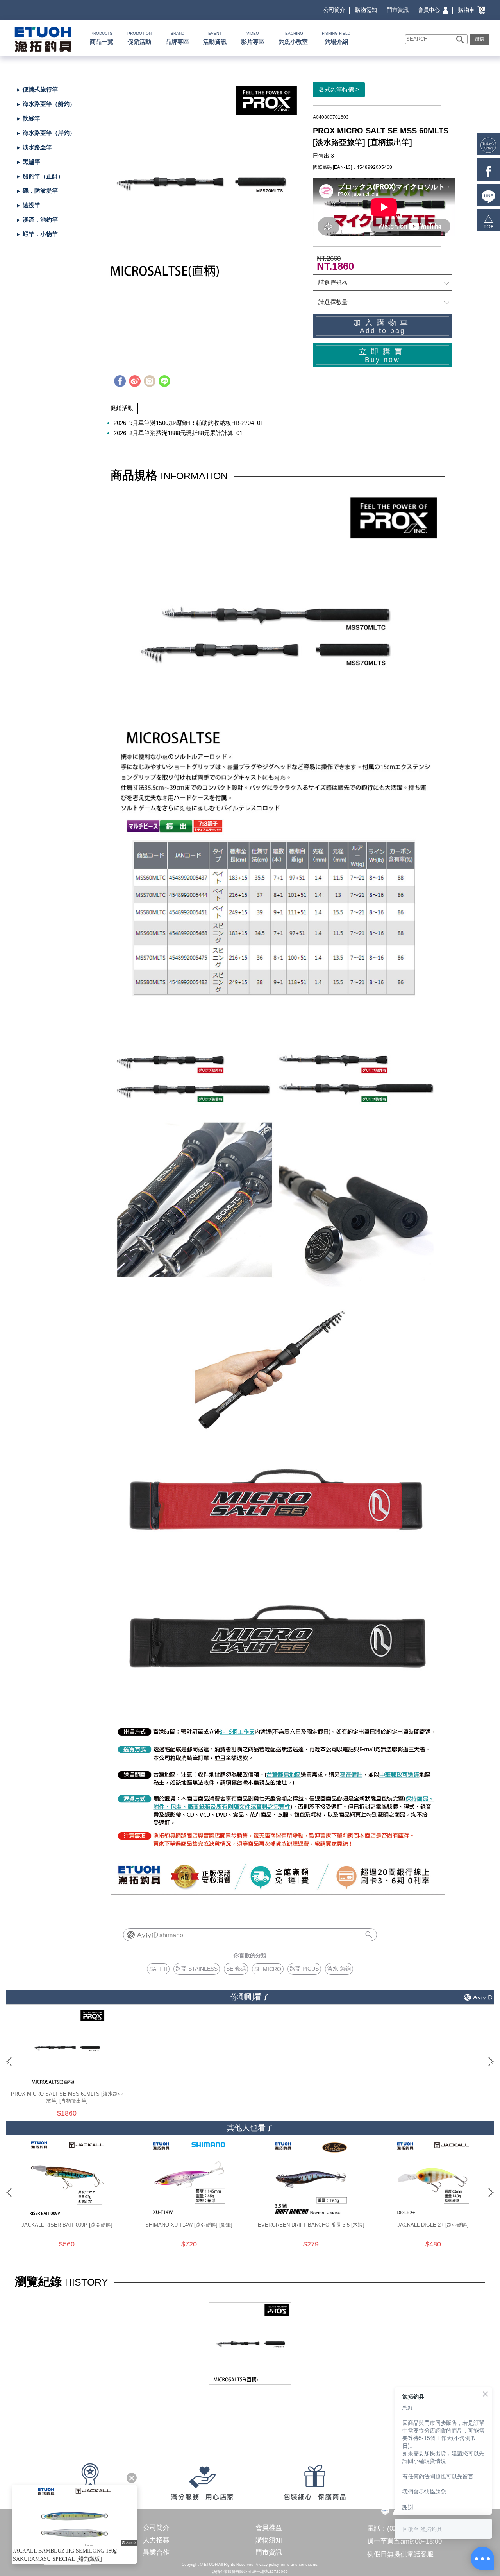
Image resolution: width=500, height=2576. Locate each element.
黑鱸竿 (31, 162)
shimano (171, 1935)
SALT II (158, 1969)
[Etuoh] (42, 38)
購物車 (471, 10)
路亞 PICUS (304, 1969)
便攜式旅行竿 (40, 89)
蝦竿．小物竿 (40, 234)
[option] (201, 183)
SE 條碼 (236, 1969)
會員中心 (430, 10)
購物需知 (366, 10)
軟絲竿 (31, 118)
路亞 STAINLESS (197, 1969)
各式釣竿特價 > (339, 89)
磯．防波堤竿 (40, 191)
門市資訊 (398, 10)
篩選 (480, 39)
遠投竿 (31, 205)
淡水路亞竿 (37, 147)
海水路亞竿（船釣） (49, 104)
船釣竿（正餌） (43, 176)
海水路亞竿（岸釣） (49, 133)
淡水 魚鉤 (339, 1969)
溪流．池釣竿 (40, 219)
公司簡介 (334, 10)
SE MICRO (268, 1969)
